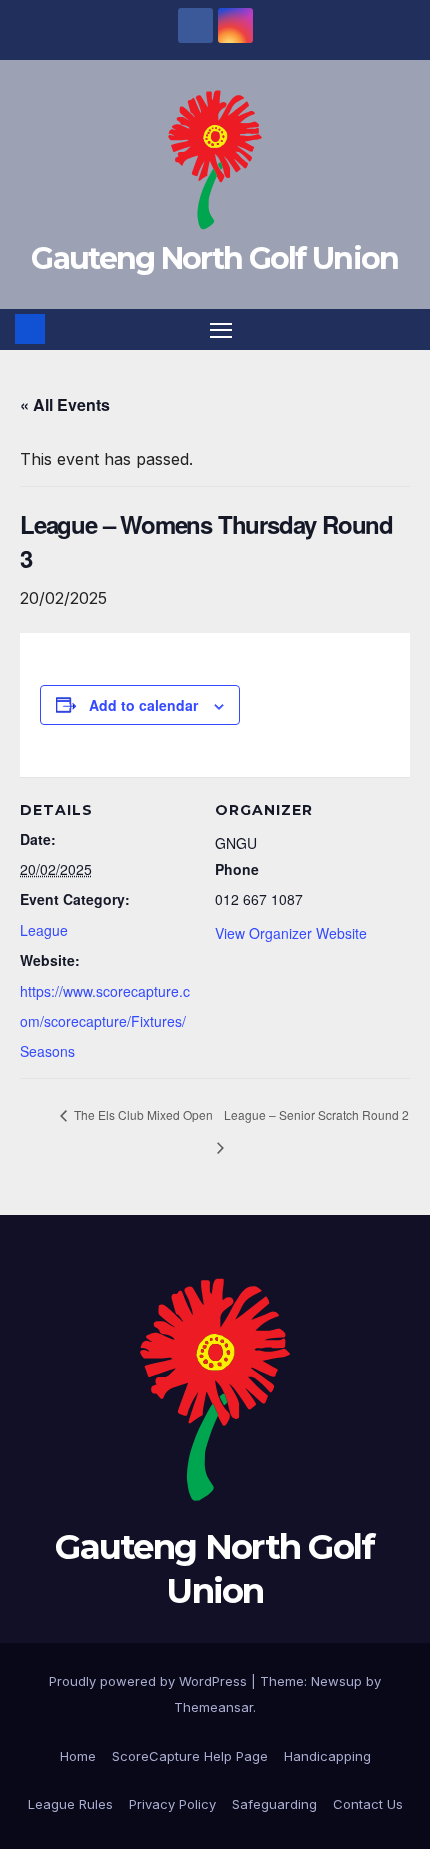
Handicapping (327, 1756)
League (44, 930)
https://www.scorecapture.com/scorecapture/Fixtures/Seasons (105, 1021)
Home (78, 1756)
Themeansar (213, 1707)
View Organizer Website (291, 933)
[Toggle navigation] (221, 330)
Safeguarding (274, 1804)
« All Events (65, 404)
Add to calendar (143, 705)
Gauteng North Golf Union (214, 258)
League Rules (70, 1804)
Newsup (336, 1681)
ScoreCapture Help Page (190, 1756)
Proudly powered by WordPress (150, 1681)
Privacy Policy (172, 1804)
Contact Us (368, 1804)
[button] (403, 329)
